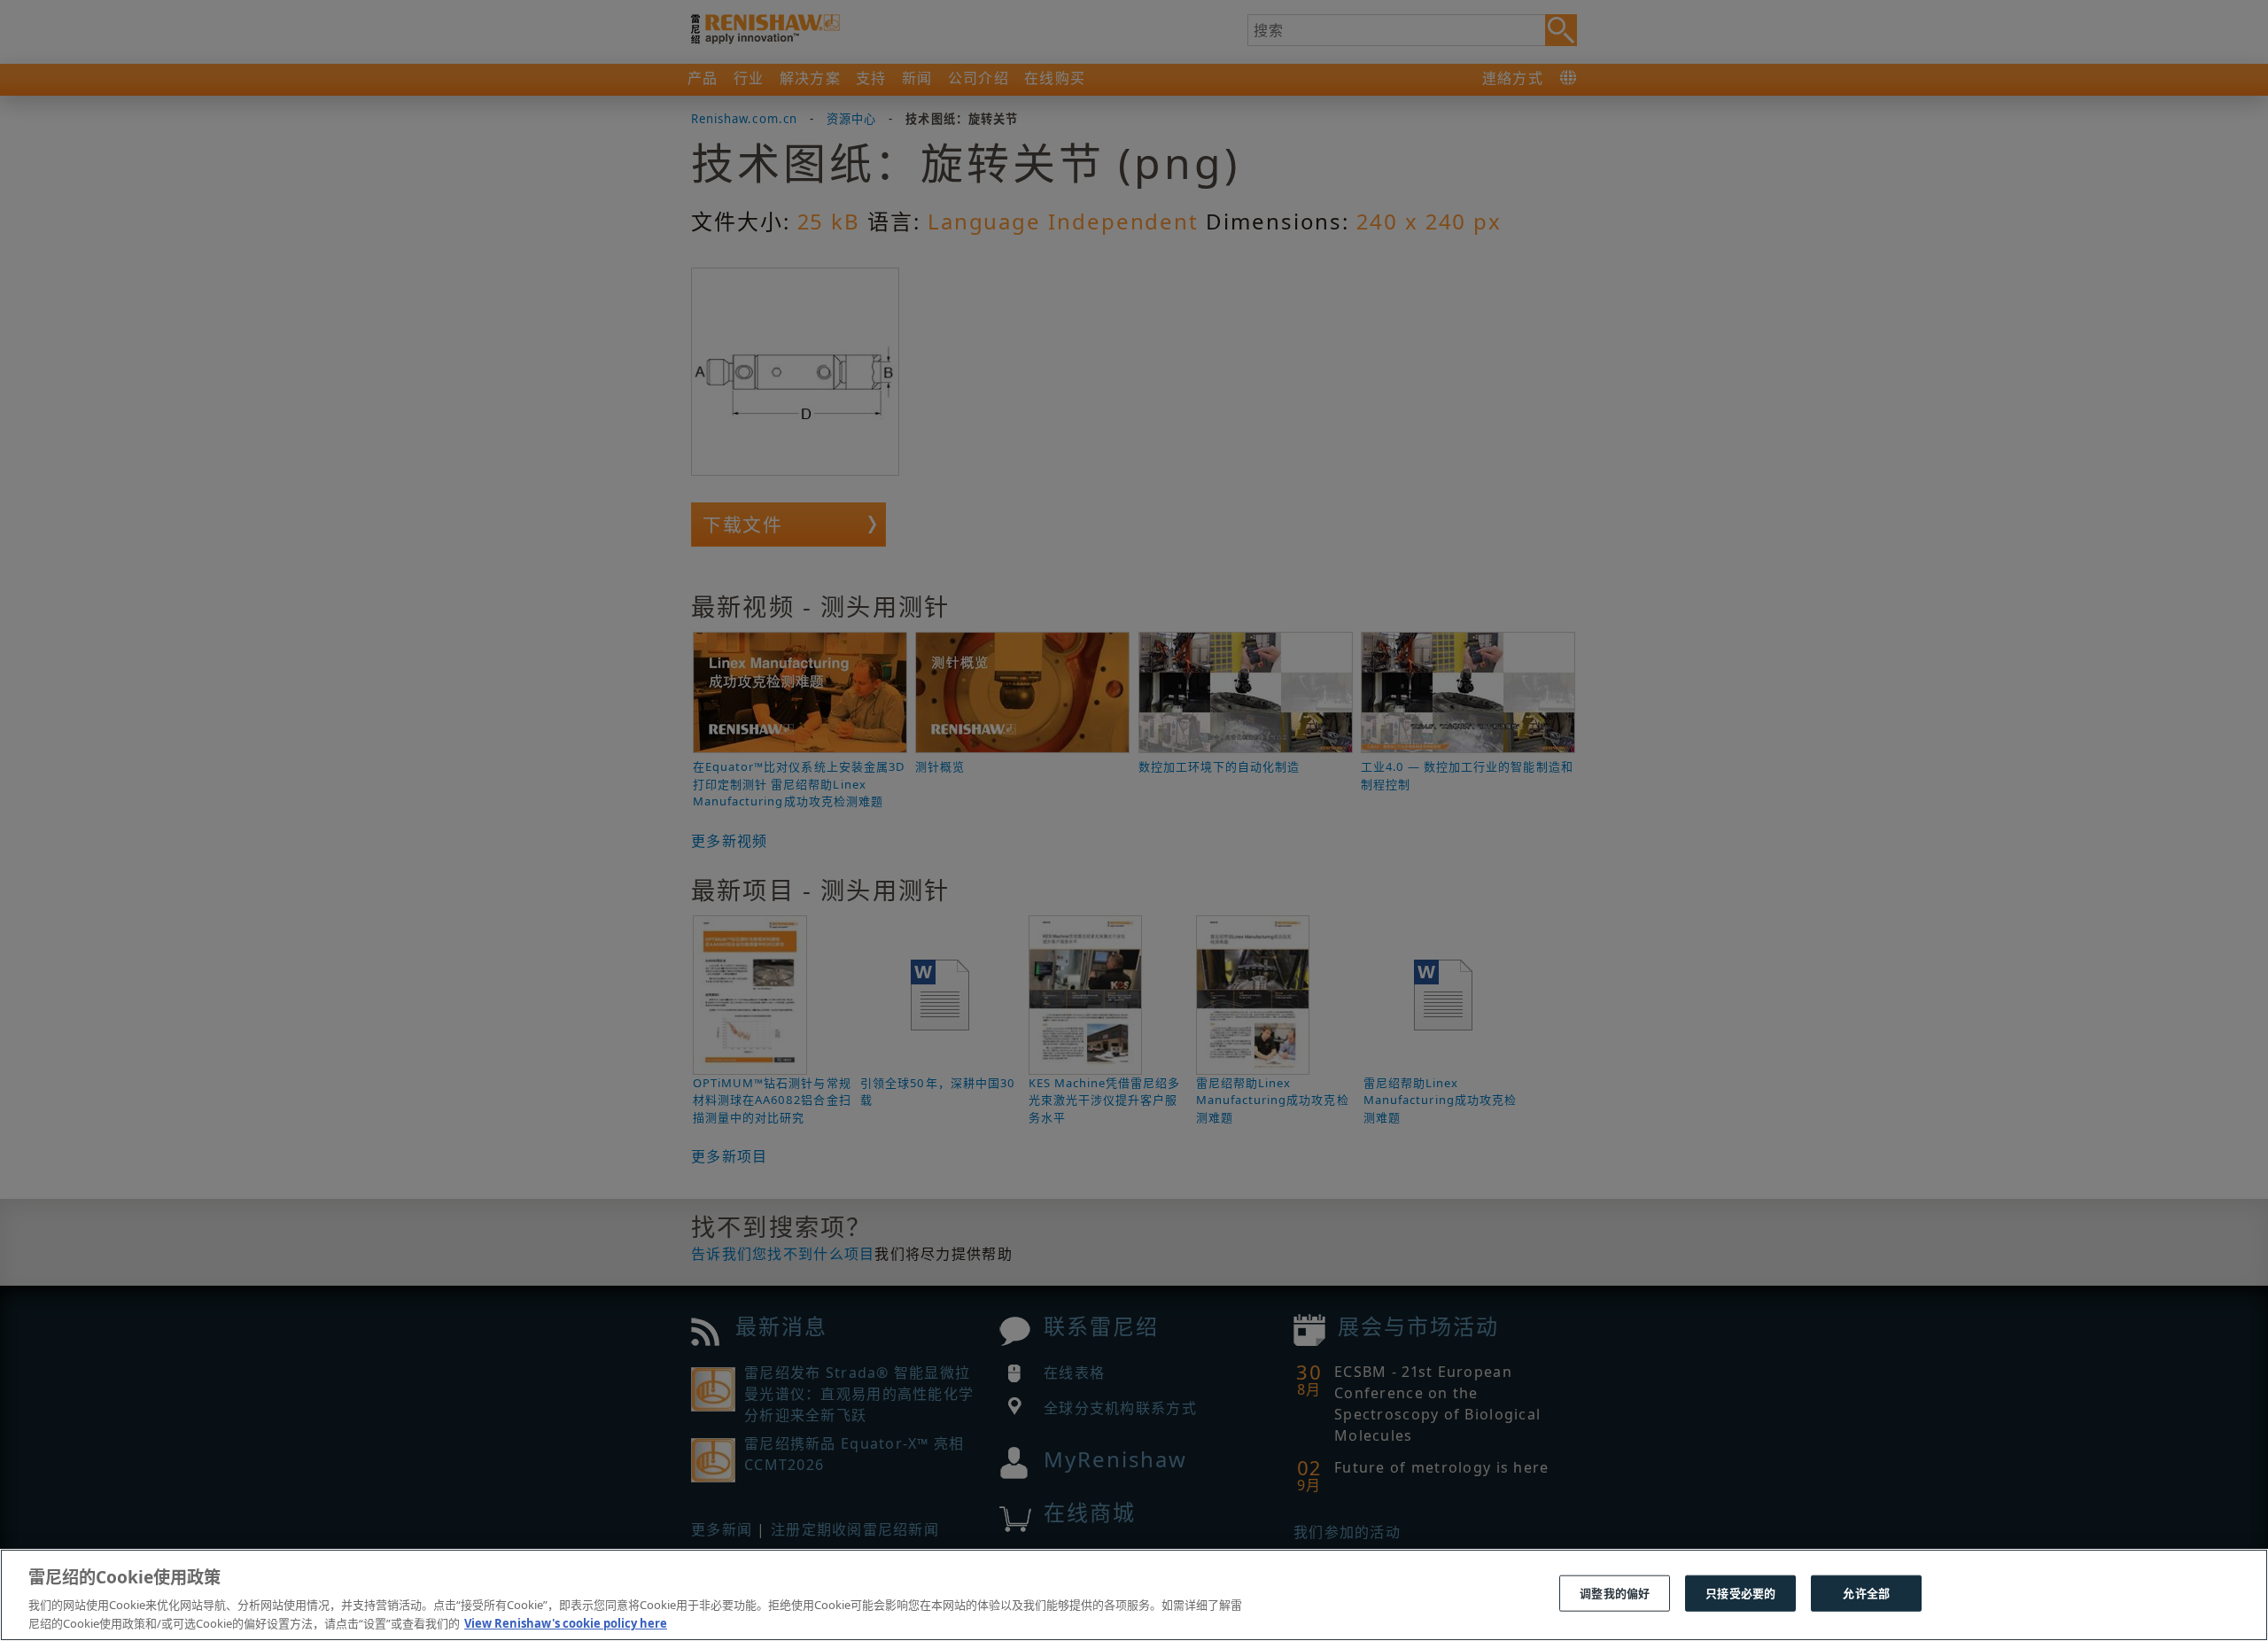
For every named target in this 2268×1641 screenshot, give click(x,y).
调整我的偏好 (1615, 1593)
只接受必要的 (1740, 1593)
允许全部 (1866, 1593)
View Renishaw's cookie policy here (566, 1622)
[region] (1134, 1595)
